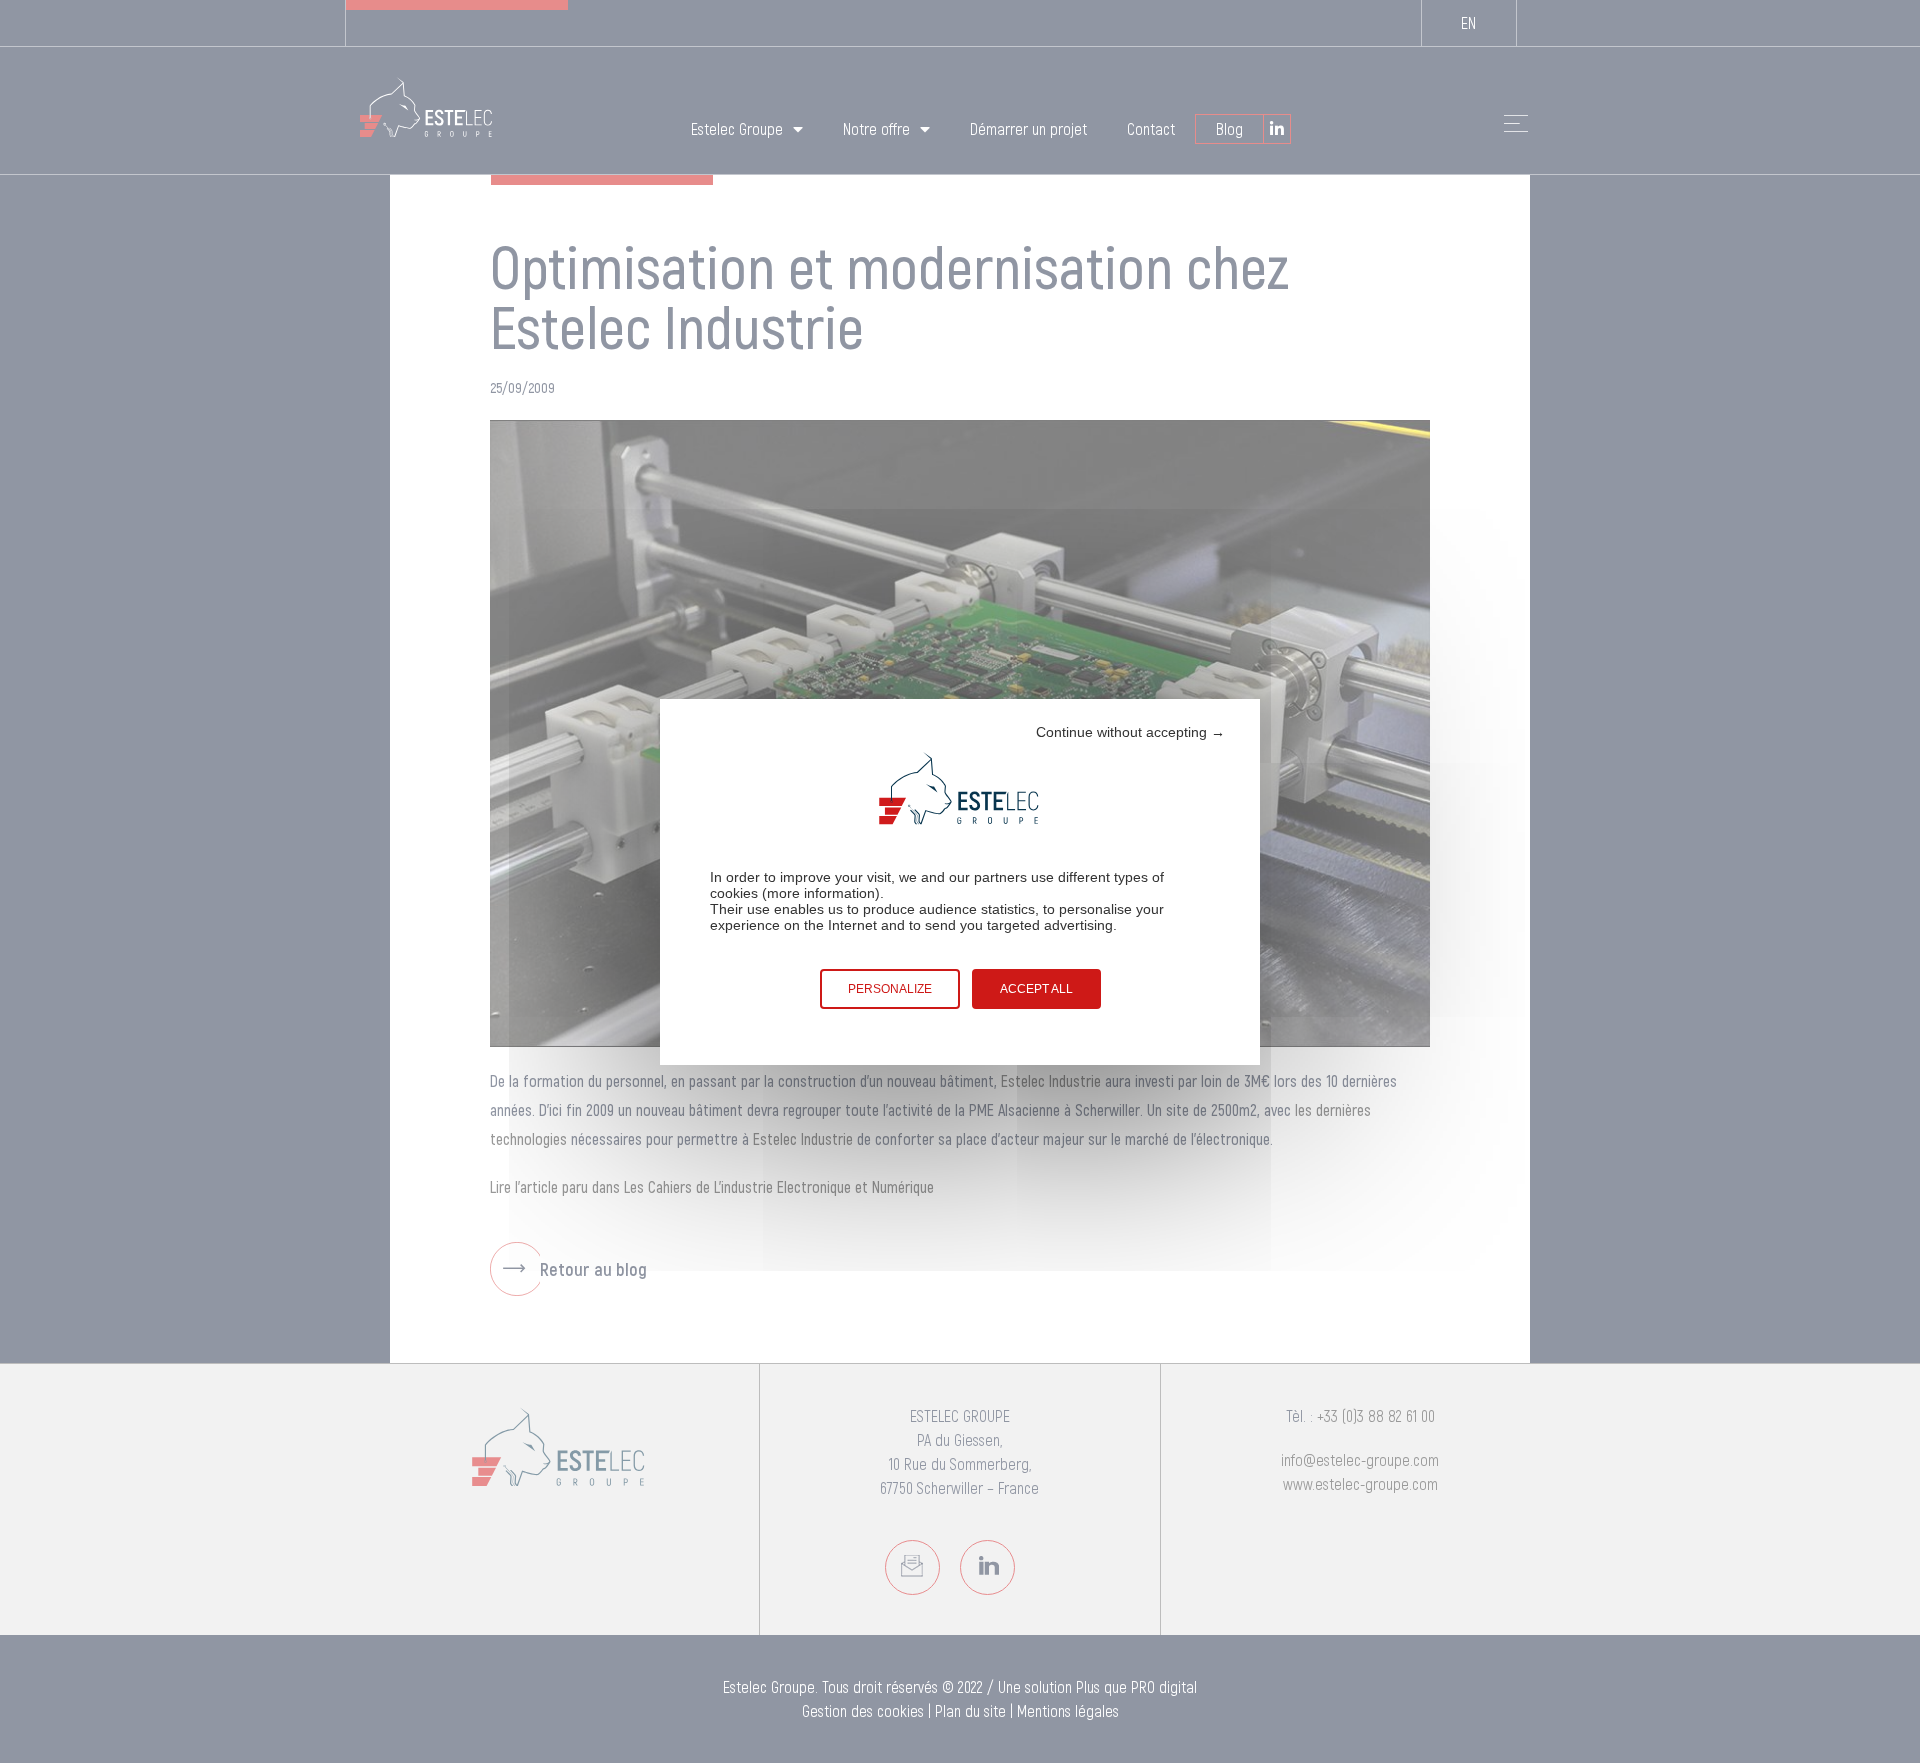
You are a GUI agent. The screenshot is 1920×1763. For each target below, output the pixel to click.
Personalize (890, 989)
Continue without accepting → (1130, 732)
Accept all (1036, 989)
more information (821, 893)
